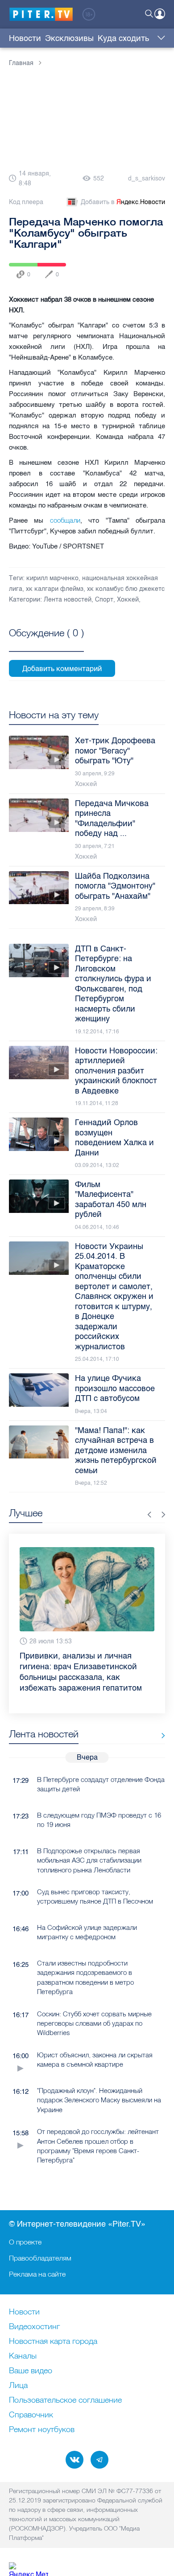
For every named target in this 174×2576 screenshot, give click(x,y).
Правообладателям (40, 2258)
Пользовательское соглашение (65, 2400)
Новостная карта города (53, 2342)
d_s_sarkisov (147, 178)
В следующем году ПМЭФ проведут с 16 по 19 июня (99, 1820)
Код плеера (26, 202)
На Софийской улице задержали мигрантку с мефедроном (87, 1932)
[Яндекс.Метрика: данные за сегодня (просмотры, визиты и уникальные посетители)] (29, 2569)
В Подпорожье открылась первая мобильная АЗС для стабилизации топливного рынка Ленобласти (89, 1860)
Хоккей (128, 600)
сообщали (65, 520)
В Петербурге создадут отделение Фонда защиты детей (101, 1784)
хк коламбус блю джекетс (126, 589)
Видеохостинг (34, 2327)
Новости (25, 38)
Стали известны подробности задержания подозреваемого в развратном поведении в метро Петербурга (85, 1977)
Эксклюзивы (69, 38)
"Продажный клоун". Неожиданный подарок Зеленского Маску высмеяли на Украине (99, 2100)
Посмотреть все (46, 643)
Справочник (31, 2415)
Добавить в (123, 202)
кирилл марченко (52, 578)
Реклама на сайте (37, 2274)
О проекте (25, 2242)
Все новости (160, 1736)
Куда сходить (123, 38)
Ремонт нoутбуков (42, 2430)
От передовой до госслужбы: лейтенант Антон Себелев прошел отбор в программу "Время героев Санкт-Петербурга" (98, 2146)
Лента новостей (68, 600)
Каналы (23, 2356)
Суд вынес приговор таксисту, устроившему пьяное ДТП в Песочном (95, 1896)
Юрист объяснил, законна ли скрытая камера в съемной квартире (95, 2060)
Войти (160, 14)
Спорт (104, 600)
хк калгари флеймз (55, 589)
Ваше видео (31, 2371)
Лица (18, 2386)
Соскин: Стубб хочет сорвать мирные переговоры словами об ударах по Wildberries (94, 2023)
